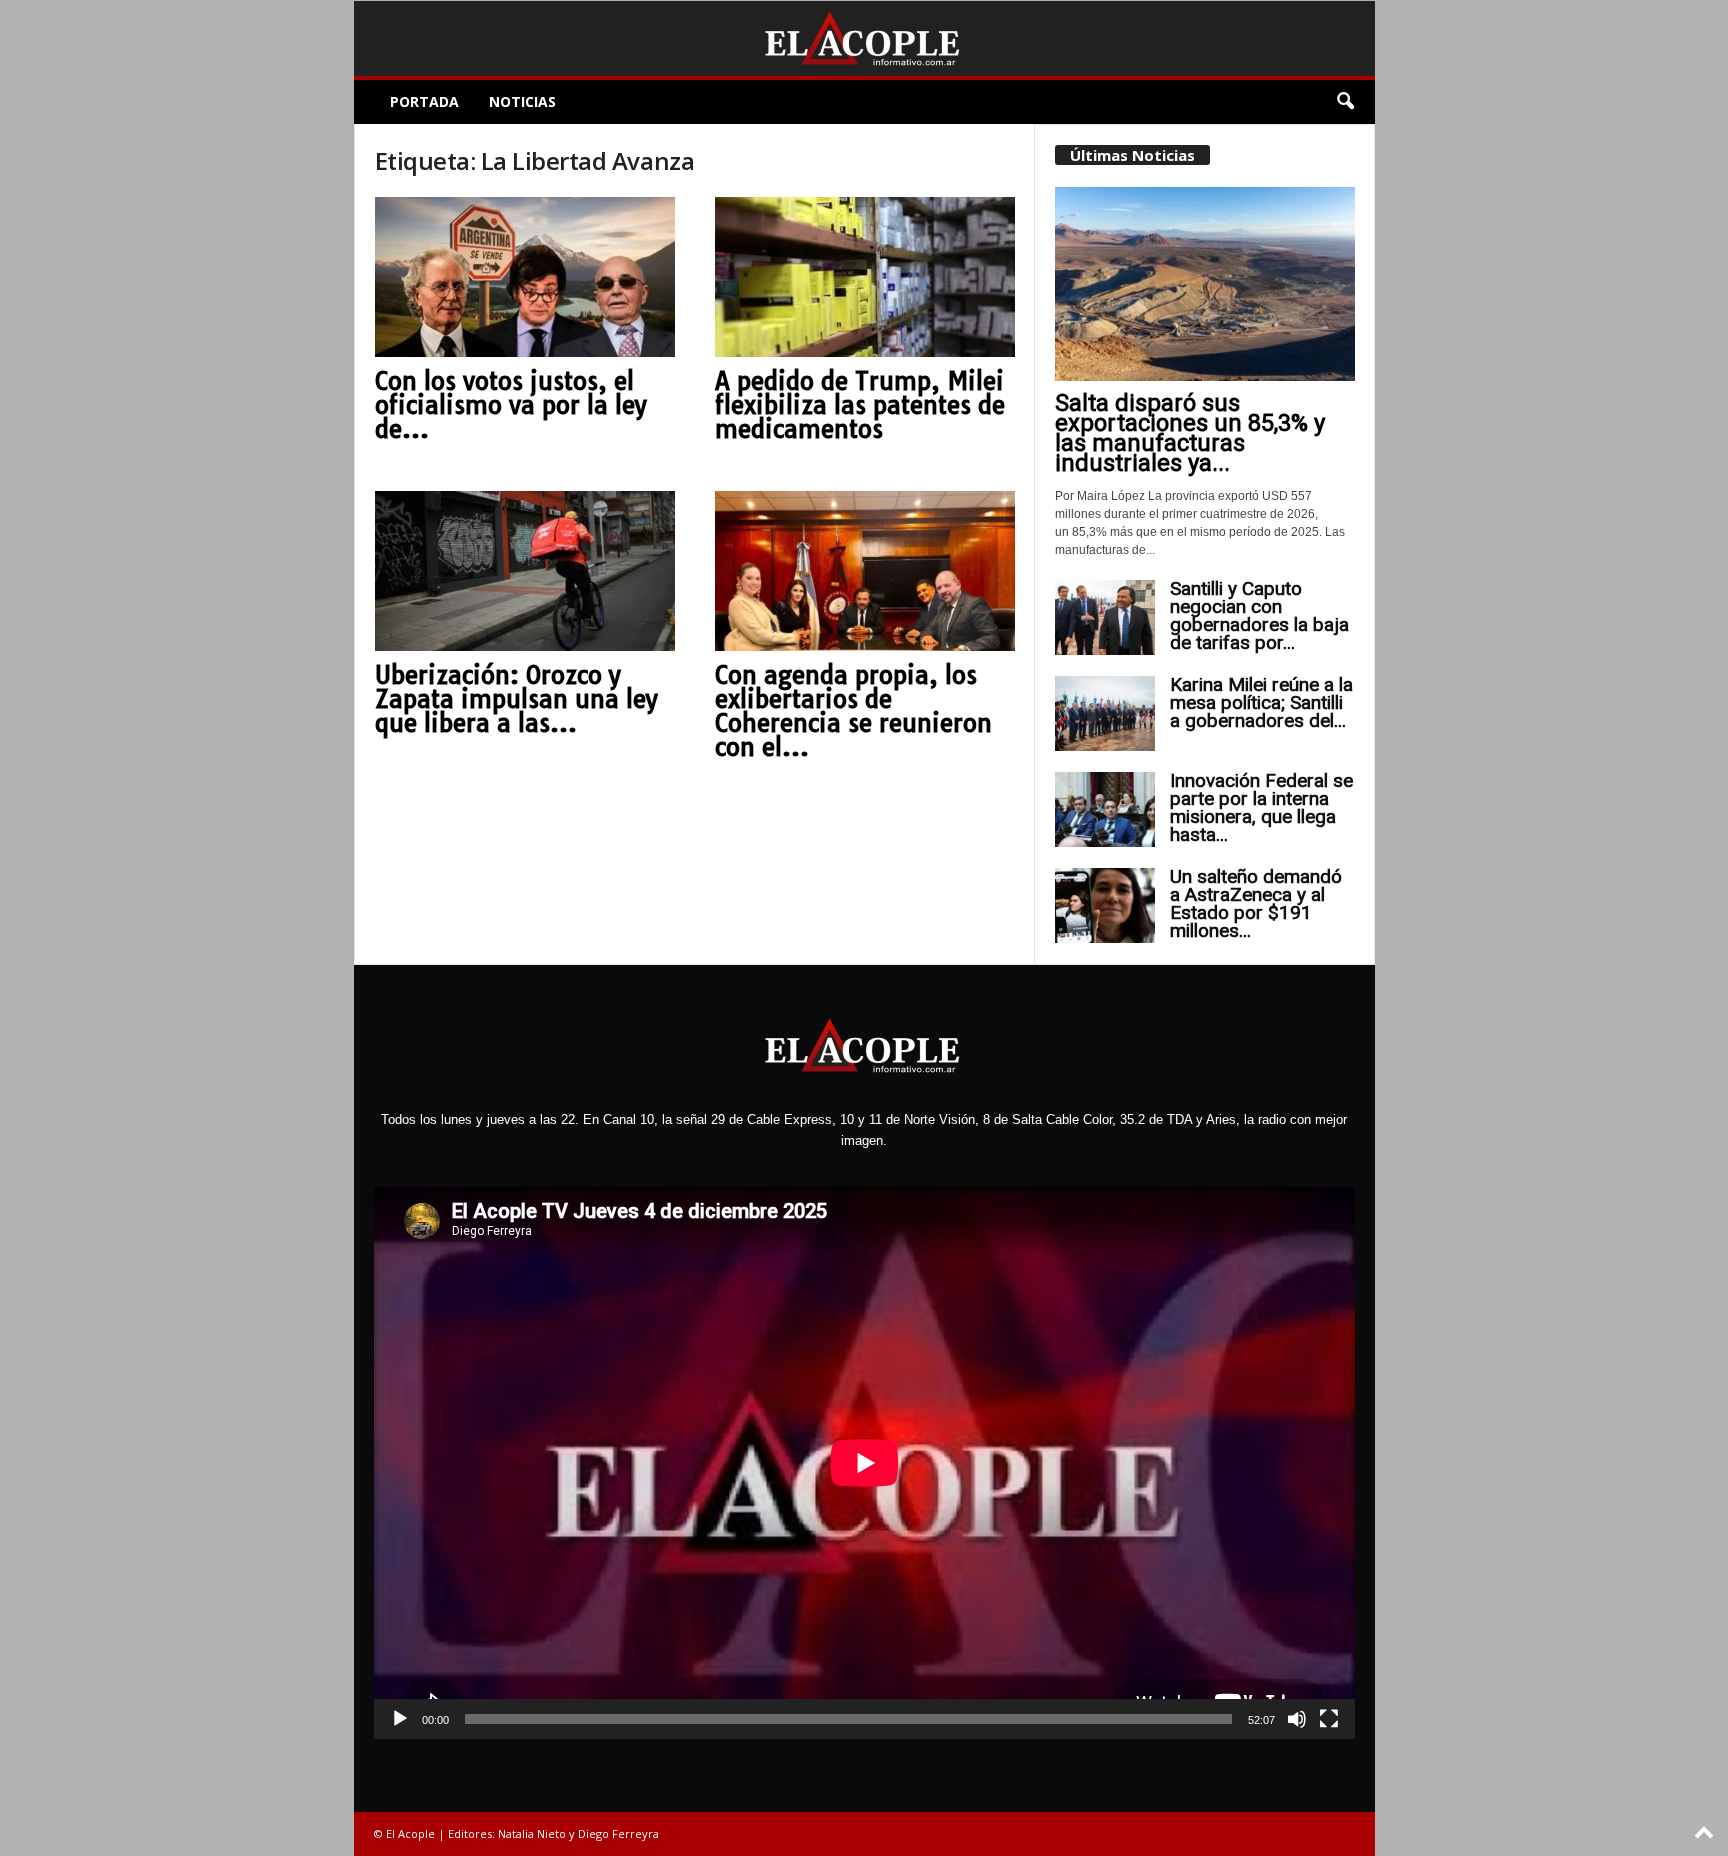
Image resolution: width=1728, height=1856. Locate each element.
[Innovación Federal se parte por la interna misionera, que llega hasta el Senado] (1105, 809)
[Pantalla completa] (1329, 1719)
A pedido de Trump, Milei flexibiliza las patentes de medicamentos (860, 405)
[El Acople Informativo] (864, 38)
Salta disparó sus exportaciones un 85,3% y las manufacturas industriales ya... (1190, 433)
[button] (1345, 102)
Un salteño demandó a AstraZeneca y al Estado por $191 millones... (1256, 903)
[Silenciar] (1297, 1719)
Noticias (522, 101)
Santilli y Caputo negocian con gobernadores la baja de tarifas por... (1259, 615)
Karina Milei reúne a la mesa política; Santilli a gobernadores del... (1261, 702)
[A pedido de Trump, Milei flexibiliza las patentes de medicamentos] (865, 277)
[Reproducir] (400, 1719)
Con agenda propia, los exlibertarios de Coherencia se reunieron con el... (853, 711)
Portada (424, 101)
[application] (864, 1463)
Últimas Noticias (1132, 155)
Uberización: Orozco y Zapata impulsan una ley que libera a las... (516, 699)
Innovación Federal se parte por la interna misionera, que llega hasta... (1261, 807)
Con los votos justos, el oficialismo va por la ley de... (511, 405)
